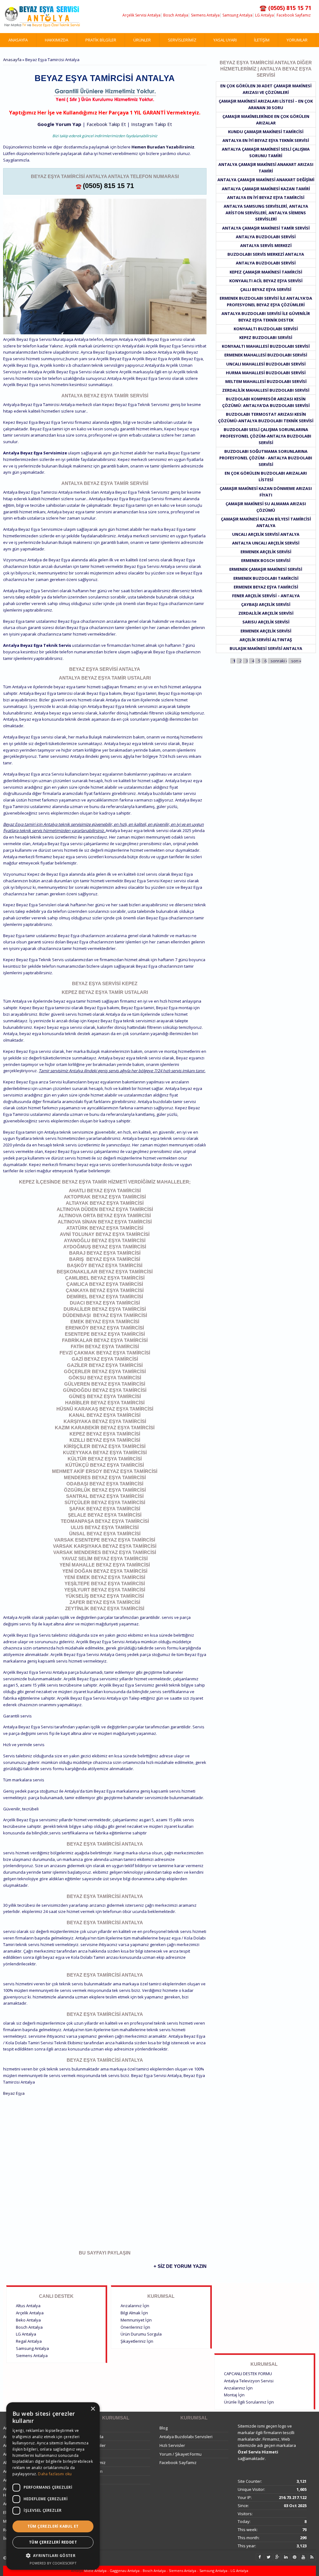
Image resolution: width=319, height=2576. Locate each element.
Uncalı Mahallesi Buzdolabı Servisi (266, 364)
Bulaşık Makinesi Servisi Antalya (266, 648)
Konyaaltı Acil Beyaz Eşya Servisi (266, 281)
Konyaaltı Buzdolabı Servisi (266, 329)
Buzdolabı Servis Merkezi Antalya (266, 254)
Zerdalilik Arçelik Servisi (266, 613)
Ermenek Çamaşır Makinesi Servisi (266, 569)
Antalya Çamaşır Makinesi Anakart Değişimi (266, 180)
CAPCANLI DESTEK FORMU (248, 2374)
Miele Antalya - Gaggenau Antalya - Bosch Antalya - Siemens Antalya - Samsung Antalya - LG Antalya (166, 2571)
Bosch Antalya (176, 15)
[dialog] (53, 2486)
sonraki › (279, 661)
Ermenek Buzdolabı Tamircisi (266, 578)
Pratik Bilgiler (101, 40)
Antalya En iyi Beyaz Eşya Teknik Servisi (266, 140)
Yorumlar (297, 40)
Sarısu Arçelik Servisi (266, 622)
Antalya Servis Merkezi (266, 245)
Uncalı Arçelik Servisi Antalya (266, 534)
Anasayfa (18, 40)
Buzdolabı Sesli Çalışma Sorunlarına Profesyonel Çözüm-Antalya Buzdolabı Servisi (266, 436)
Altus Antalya (28, 2306)
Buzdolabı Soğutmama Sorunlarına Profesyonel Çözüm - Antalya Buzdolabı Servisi (266, 458)
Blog (164, 2428)
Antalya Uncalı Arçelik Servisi (266, 543)
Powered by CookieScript (53, 2563)
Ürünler (142, 40)
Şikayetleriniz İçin (137, 2341)
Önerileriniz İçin (135, 2327)
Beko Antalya (28, 2320)
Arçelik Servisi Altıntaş (266, 640)
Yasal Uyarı (225, 40)
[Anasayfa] (42, 17)
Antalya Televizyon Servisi (249, 2381)
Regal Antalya (29, 2341)
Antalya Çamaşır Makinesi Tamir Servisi (266, 228)
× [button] (93, 2409)
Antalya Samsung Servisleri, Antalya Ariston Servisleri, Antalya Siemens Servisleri (266, 213)
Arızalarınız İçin (135, 2306)
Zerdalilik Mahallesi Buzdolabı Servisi (266, 390)
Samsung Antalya (237, 15)
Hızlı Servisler (172, 2445)
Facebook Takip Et (106, 124)
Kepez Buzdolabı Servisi (266, 337)
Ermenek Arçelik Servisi (266, 552)
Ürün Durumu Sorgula (141, 2334)
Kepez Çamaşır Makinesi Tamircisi (266, 272)
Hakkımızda (57, 40)
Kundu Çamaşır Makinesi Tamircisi (266, 132)
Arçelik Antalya (30, 2313)
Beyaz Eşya (14, 2093)
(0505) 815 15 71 (108, 186)
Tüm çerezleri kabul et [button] (53, 2526)
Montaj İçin (234, 2395)
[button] (53, 2556)
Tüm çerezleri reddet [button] (53, 2542)
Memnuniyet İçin (136, 2320)
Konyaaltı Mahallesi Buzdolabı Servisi (266, 346)
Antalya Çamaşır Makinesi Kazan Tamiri (266, 189)
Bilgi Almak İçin (134, 2313)
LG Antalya (264, 15)
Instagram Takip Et (152, 124)
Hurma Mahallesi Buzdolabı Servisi (266, 373)
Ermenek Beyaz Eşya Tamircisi (266, 587)
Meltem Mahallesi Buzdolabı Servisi (266, 381)
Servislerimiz (182, 40)
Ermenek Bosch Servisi (266, 560)
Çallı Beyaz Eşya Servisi (266, 289)
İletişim (262, 40)
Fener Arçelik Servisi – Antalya (266, 596)
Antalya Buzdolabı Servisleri (186, 2437)
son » (296, 661)
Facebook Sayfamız (294, 15)
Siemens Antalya (205, 15)
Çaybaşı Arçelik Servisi (266, 604)
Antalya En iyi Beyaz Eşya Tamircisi (266, 197)
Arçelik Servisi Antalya (141, 15)
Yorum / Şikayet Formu (181, 2454)
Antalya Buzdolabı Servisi (266, 237)
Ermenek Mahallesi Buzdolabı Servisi (266, 355)
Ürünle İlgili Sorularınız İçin (249, 2402)
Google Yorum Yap (59, 124)
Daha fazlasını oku (55, 2474)
